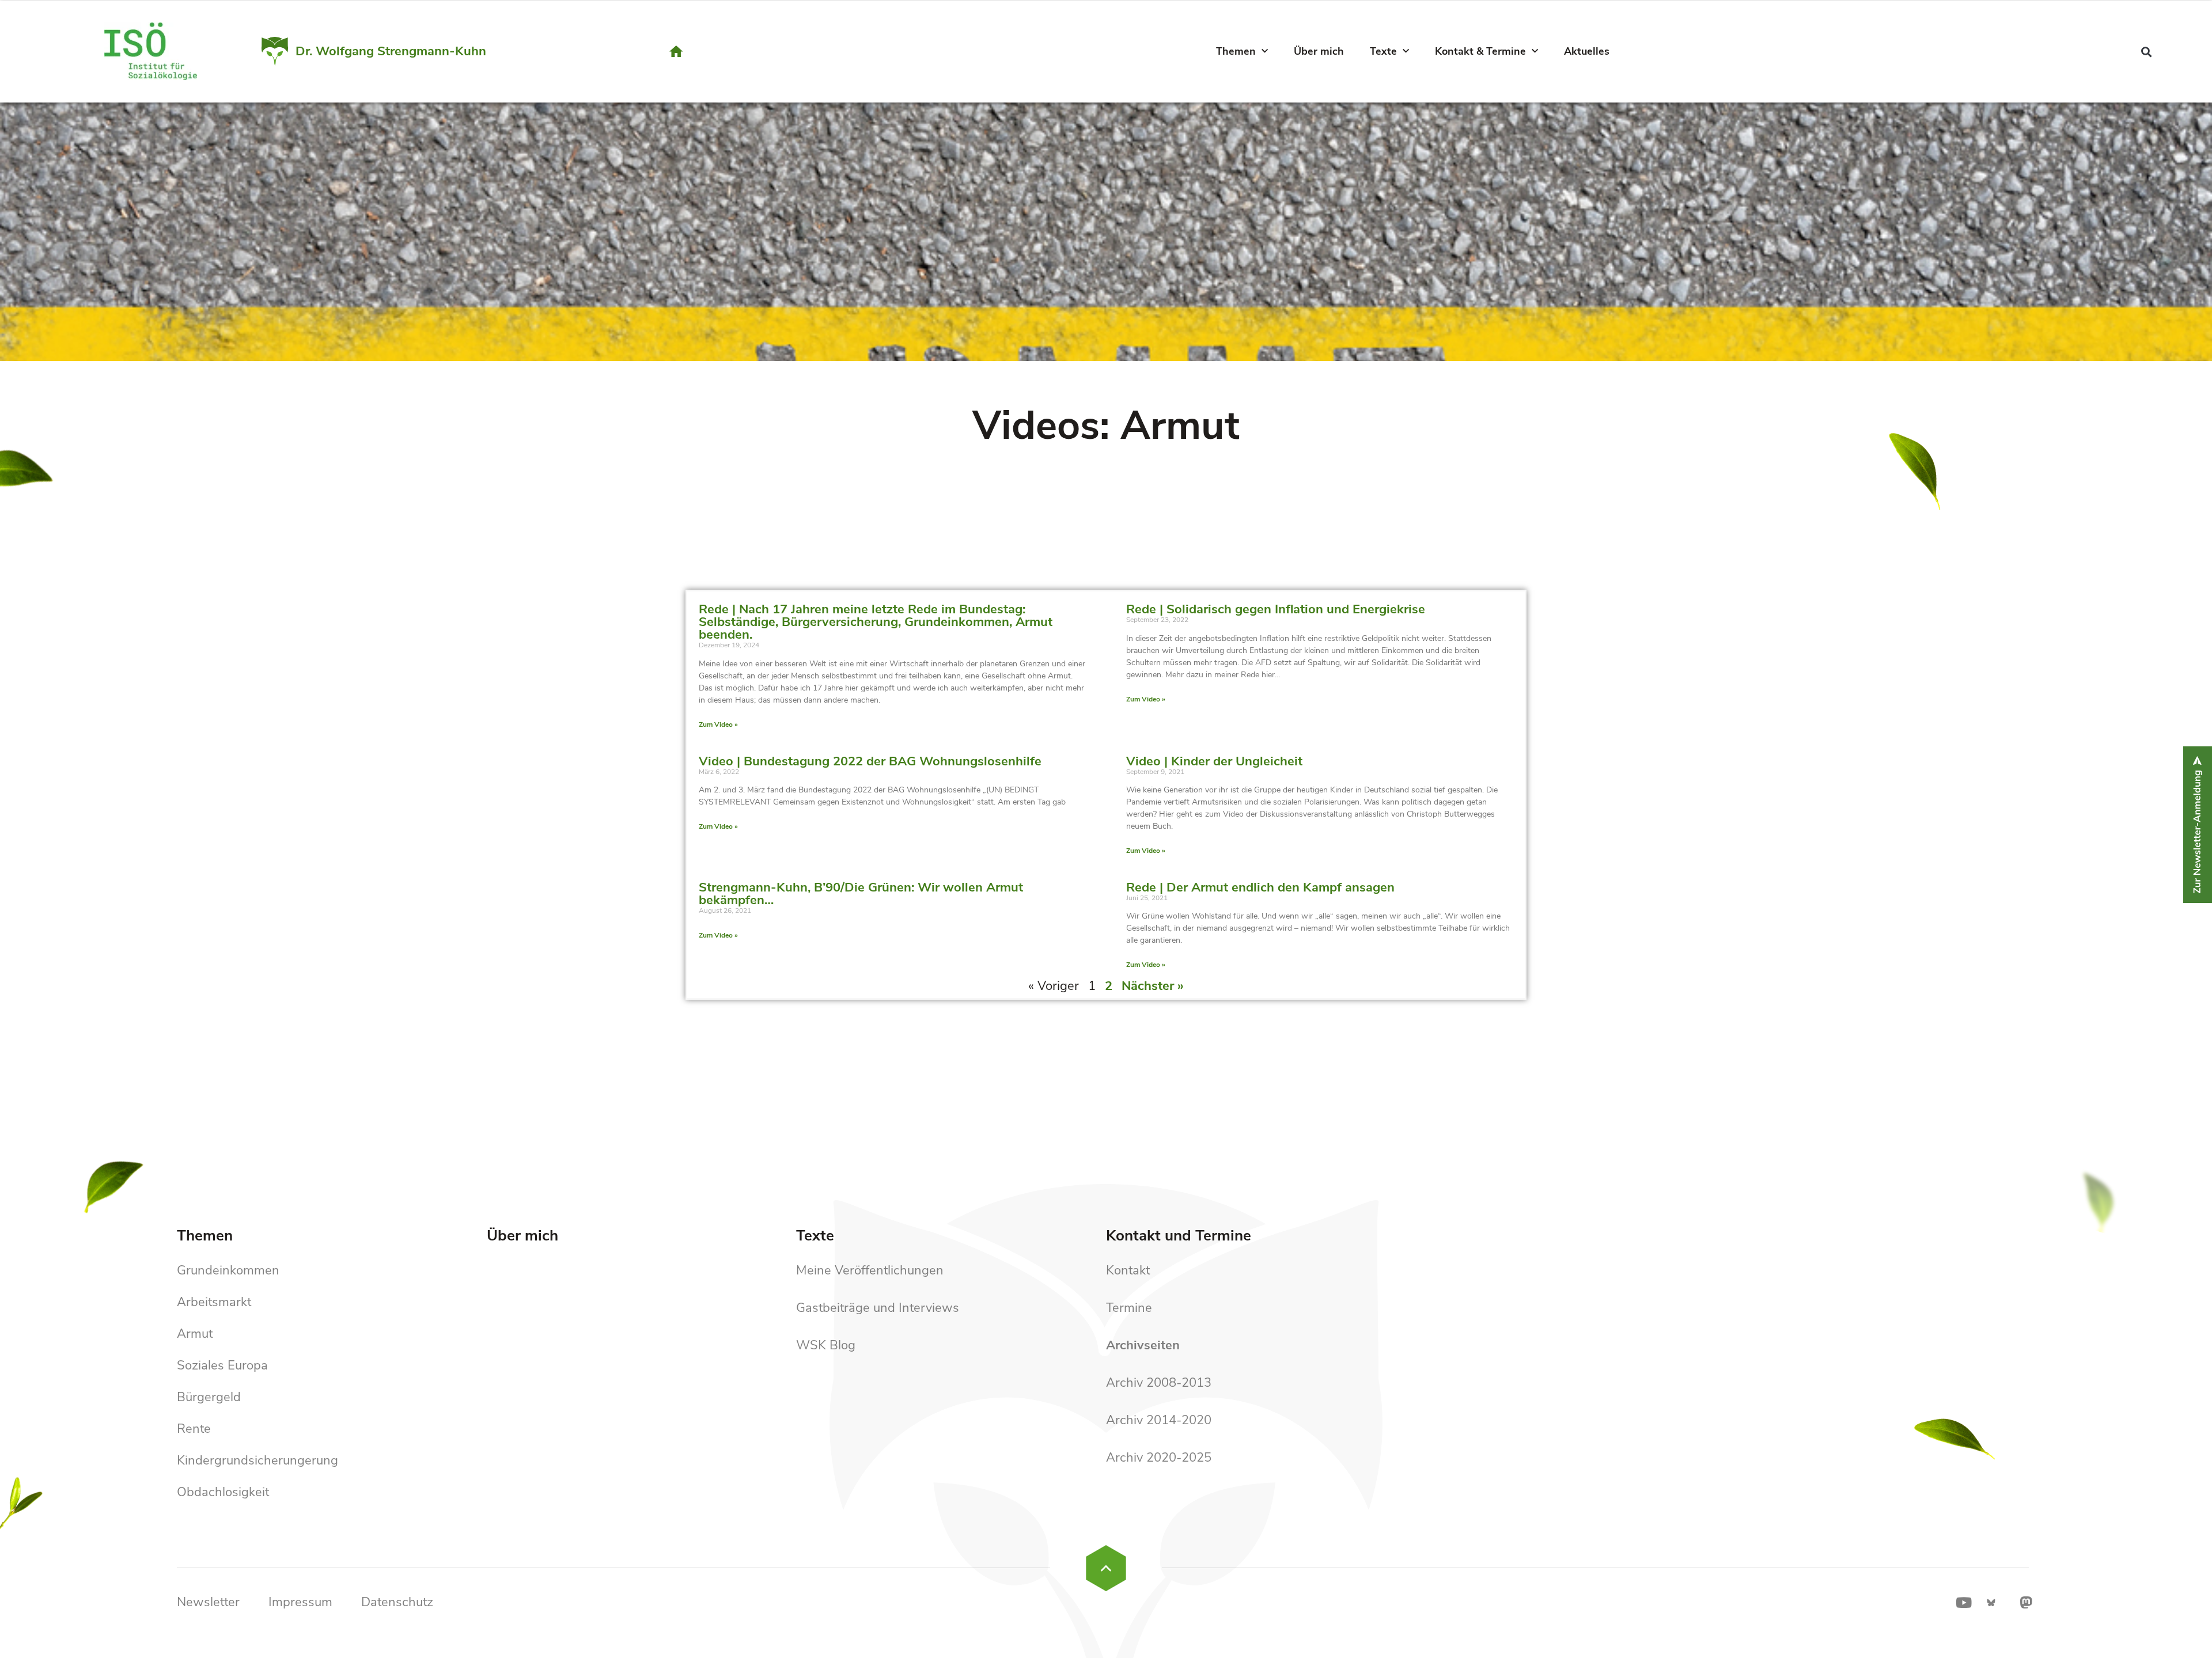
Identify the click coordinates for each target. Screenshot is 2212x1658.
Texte (1383, 51)
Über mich (1319, 51)
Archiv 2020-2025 (1159, 1458)
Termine (1129, 1308)
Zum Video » (718, 724)
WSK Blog (826, 1345)
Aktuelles (1587, 51)
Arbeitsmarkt (214, 1302)
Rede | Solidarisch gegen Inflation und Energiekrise (1276, 609)
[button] (2147, 52)
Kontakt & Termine (1480, 51)
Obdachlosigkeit (223, 1492)
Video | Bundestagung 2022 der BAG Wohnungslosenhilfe (870, 761)
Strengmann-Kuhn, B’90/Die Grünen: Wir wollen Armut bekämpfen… (861, 894)
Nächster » (1153, 986)
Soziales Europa (222, 1365)
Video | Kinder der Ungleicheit (1214, 761)
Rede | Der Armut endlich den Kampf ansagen (1260, 887)
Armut (195, 1334)
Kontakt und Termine (1179, 1236)
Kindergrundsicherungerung (257, 1460)
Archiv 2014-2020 (1159, 1420)
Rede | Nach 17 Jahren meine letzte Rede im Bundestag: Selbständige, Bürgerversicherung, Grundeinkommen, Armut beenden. (876, 622)
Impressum (300, 1602)
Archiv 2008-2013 (1159, 1383)
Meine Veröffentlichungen (870, 1270)
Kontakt (1128, 1270)
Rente (194, 1429)
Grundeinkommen (228, 1270)
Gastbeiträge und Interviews (878, 1308)
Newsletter (208, 1602)
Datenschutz (397, 1602)
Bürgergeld (209, 1397)
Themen (1236, 51)
